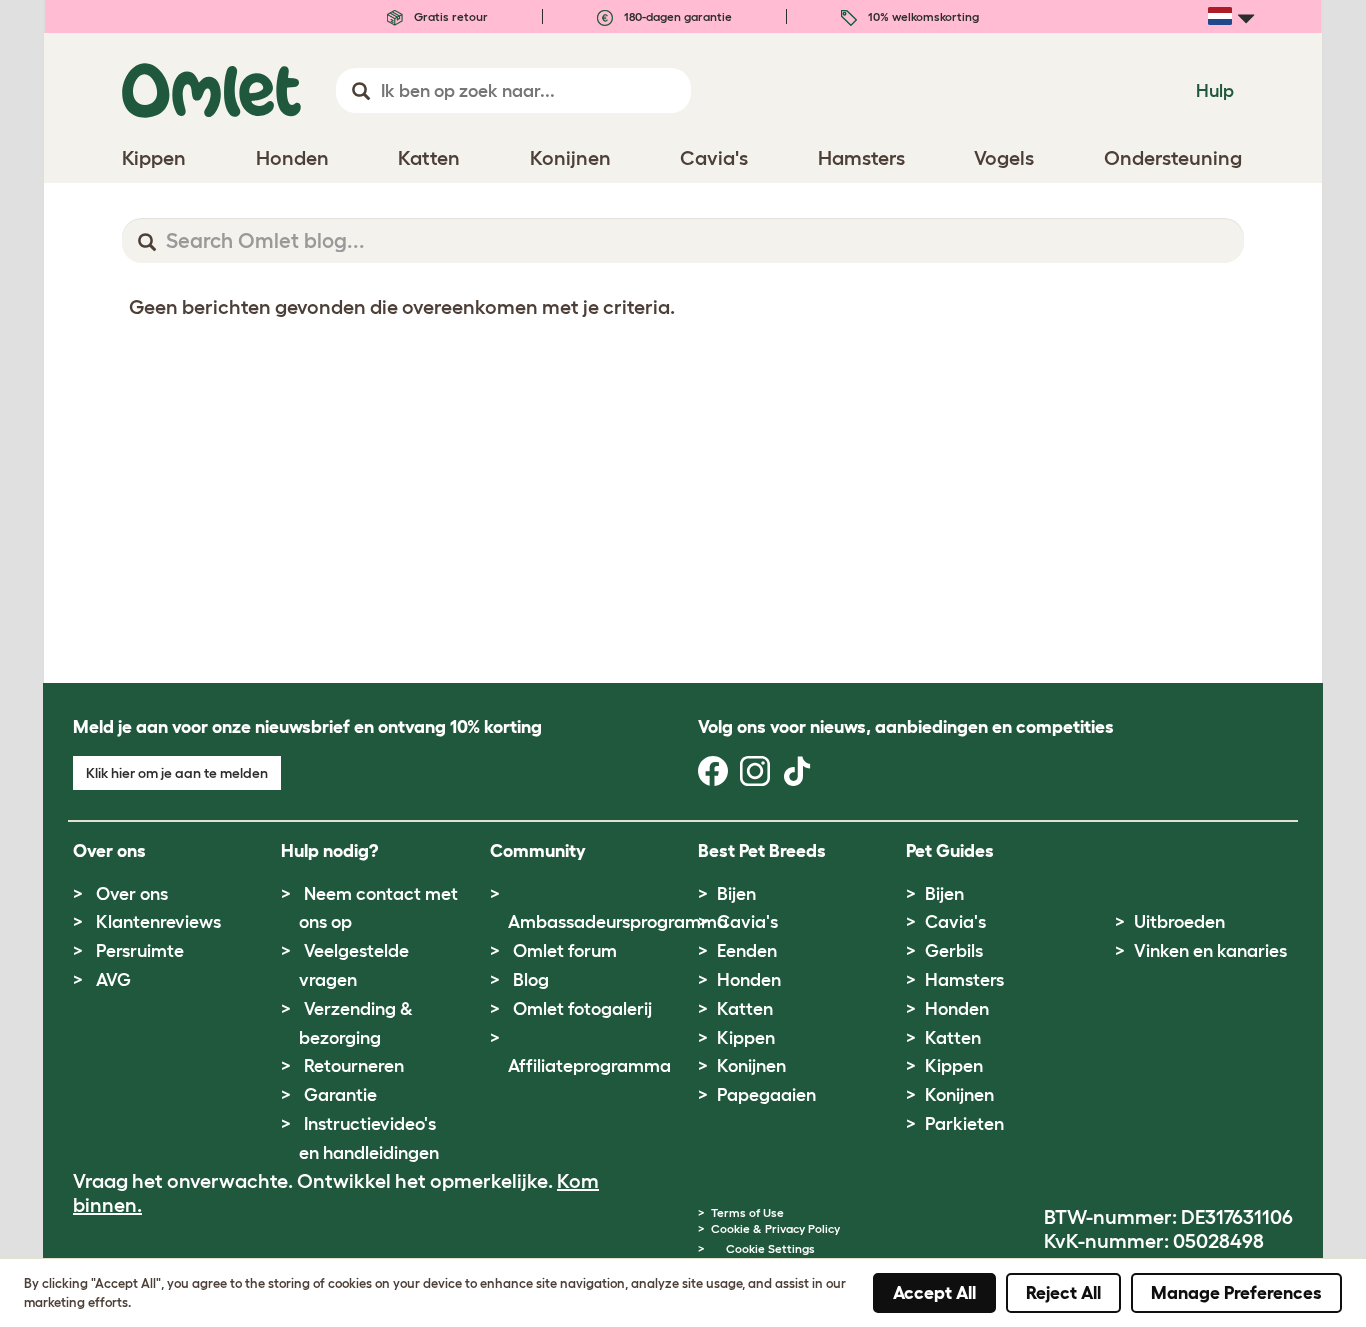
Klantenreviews (158, 922)
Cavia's (747, 922)
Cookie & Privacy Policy (775, 1228)
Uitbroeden (1179, 922)
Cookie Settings (770, 1248)
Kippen (746, 1038)
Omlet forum (565, 951)
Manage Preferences (1236, 1293)
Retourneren (354, 1066)
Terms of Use (747, 1212)
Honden (749, 980)
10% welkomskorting (922, 16)
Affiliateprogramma (589, 1066)
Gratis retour (449, 16)
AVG (113, 980)
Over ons (132, 894)
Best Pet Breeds (762, 851)
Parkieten (964, 1124)
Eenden (747, 951)
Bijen (736, 894)
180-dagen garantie (676, 16)
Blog (531, 980)
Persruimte (140, 951)
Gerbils (954, 951)
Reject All (1063, 1293)
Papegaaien (766, 1095)
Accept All (934, 1293)
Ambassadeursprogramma (618, 922)
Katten (745, 1009)
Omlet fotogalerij (582, 1009)
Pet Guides (950, 851)
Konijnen (751, 1066)
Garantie (340, 1095)
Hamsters (964, 980)
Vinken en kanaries (1210, 951)
